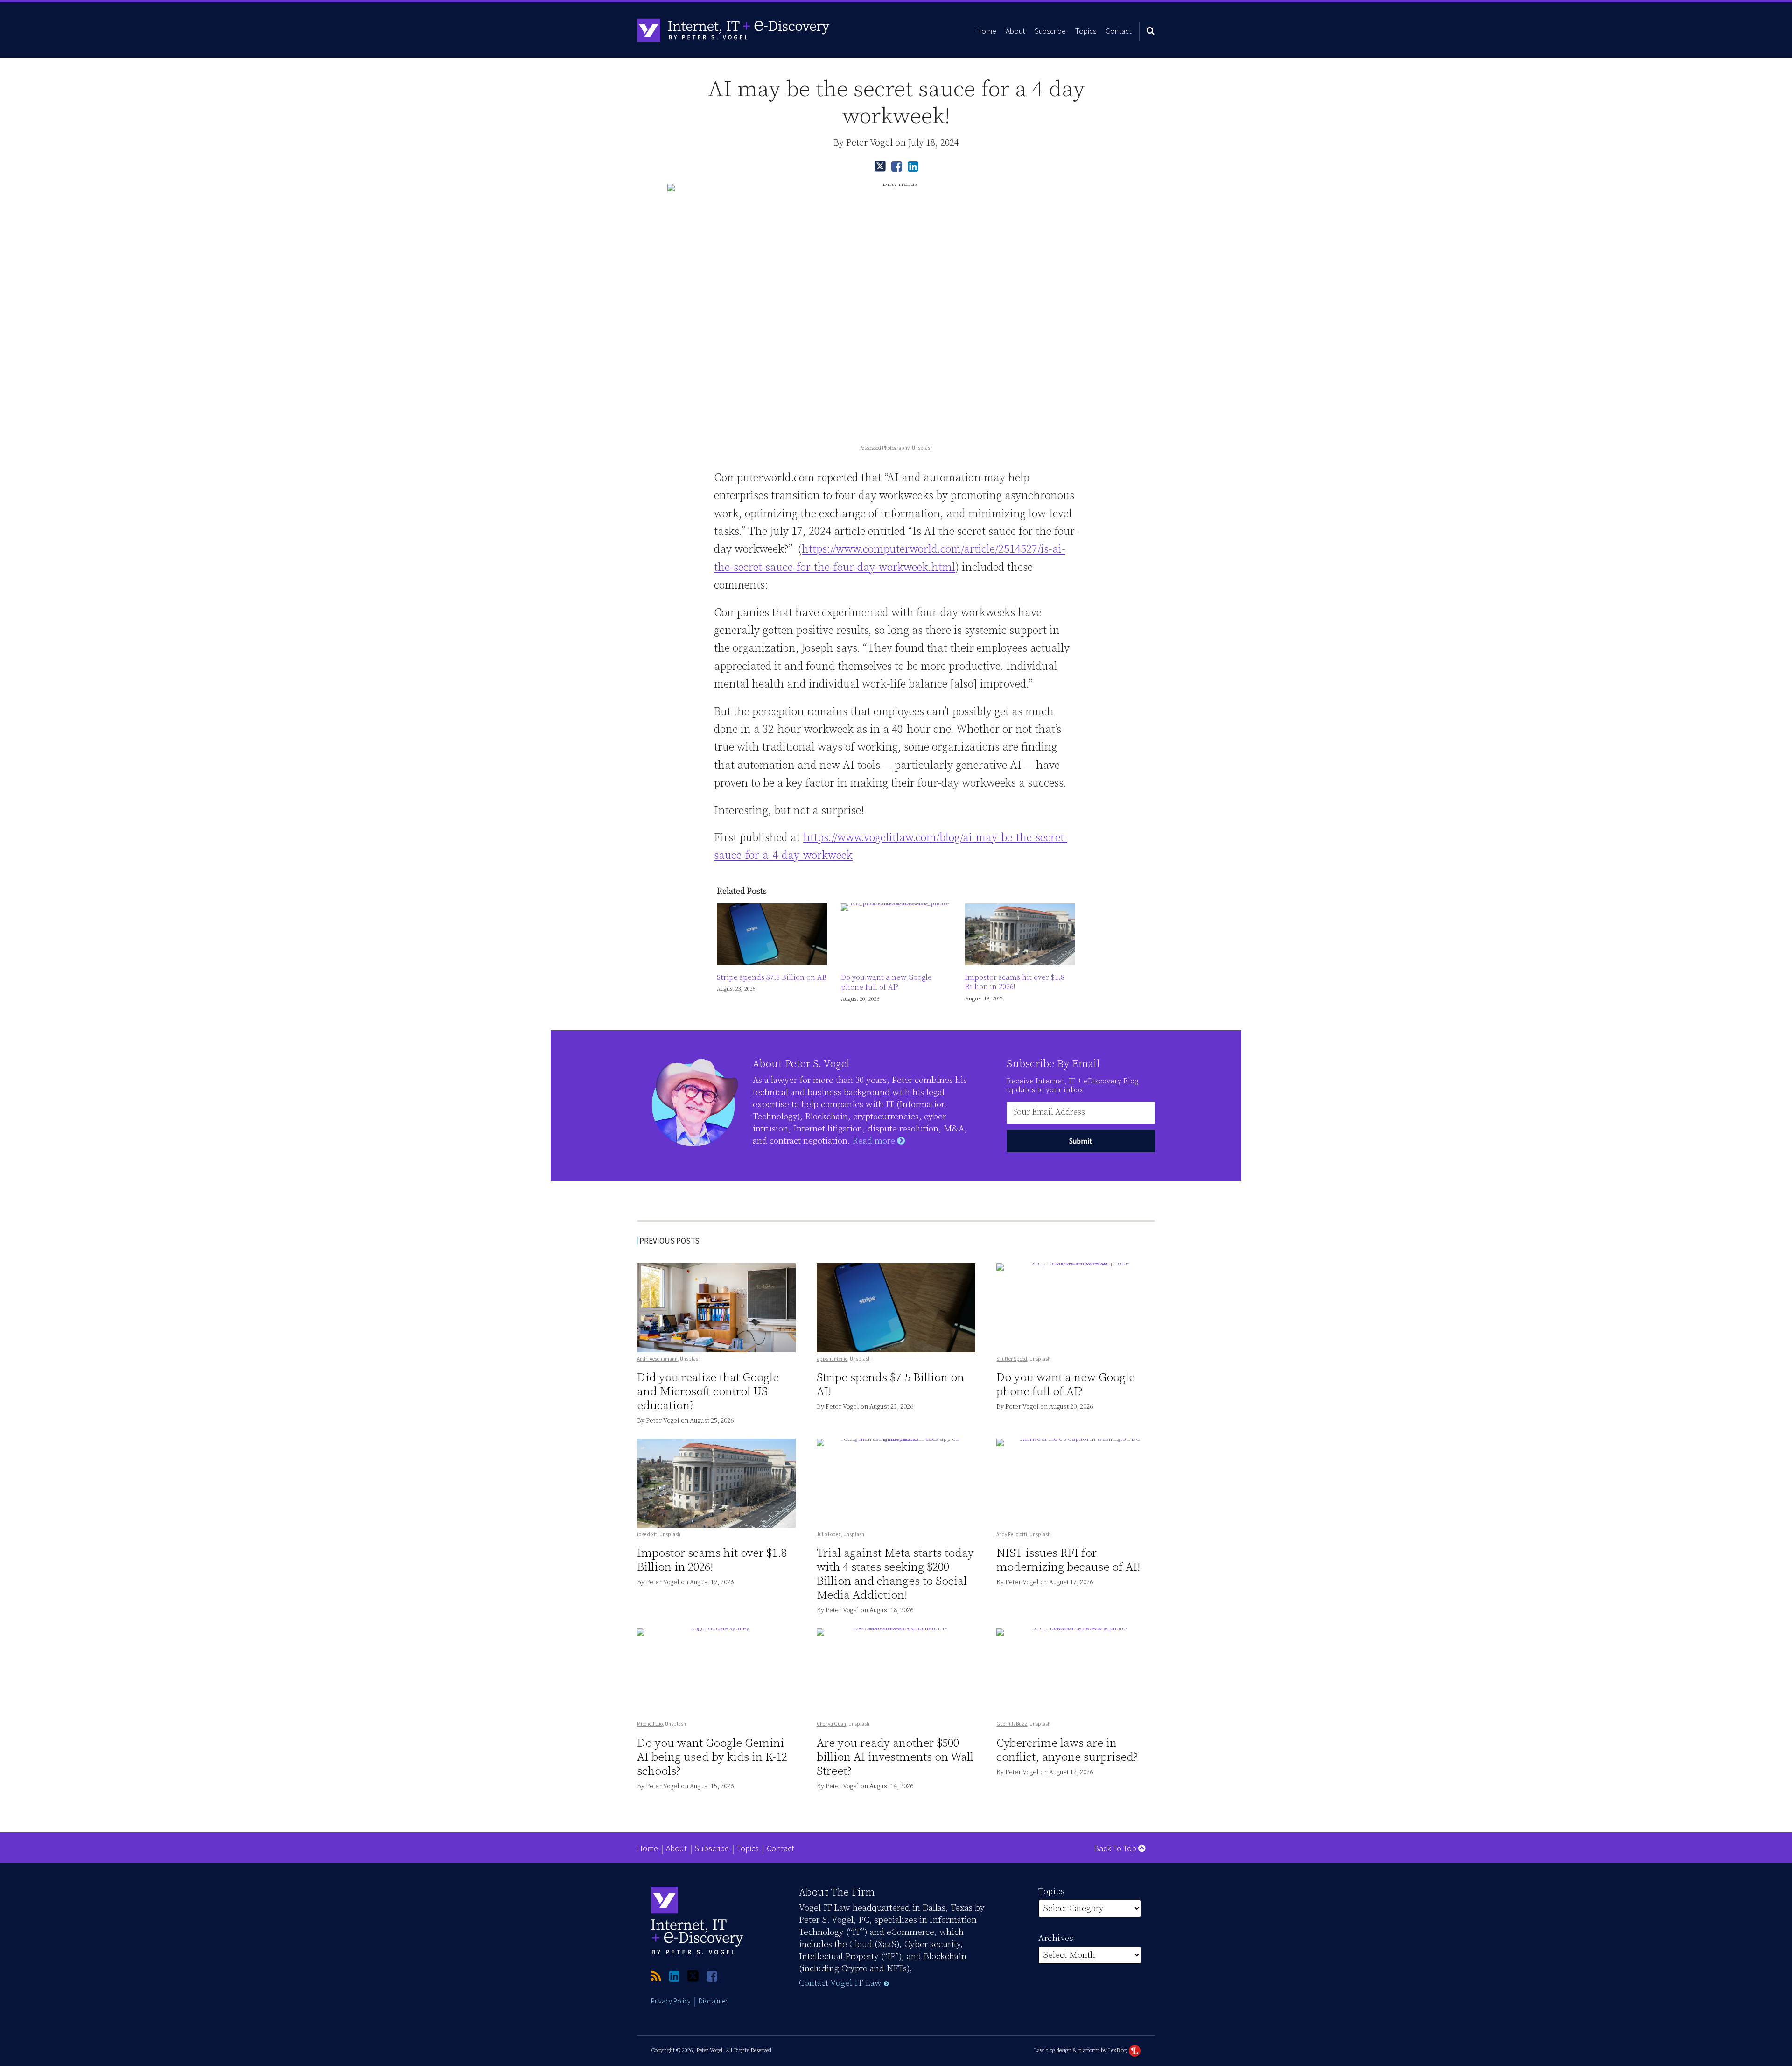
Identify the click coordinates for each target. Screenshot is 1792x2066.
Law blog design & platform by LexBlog (1081, 2050)
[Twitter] (693, 1976)
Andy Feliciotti (1012, 1534)
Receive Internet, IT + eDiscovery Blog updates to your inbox (1072, 1086)
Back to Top (1116, 1848)
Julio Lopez (829, 1534)
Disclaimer (713, 2001)
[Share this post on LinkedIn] (913, 166)
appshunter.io (832, 1359)
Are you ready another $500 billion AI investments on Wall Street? (895, 1757)
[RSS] (656, 1977)
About (1015, 31)
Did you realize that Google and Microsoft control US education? (708, 1392)
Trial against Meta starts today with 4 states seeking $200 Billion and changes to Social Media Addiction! (895, 1574)
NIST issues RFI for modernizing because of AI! (1068, 1560)
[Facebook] (712, 1977)
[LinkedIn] (674, 1977)
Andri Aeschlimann (657, 1359)
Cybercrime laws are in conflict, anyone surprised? (1067, 1750)
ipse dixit (647, 1534)
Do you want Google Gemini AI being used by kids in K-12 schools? (712, 1757)
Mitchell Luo (650, 1724)
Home (986, 31)
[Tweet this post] (880, 166)
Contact (1119, 31)
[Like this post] (897, 166)
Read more (875, 1141)
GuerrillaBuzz (1012, 1724)
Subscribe (1050, 31)
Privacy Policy (671, 2001)
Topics (1086, 31)
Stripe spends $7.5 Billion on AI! (771, 977)
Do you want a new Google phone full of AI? (886, 982)
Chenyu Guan (831, 1724)
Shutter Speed (1012, 1359)
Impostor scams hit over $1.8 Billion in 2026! (1015, 982)
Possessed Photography (884, 448)
